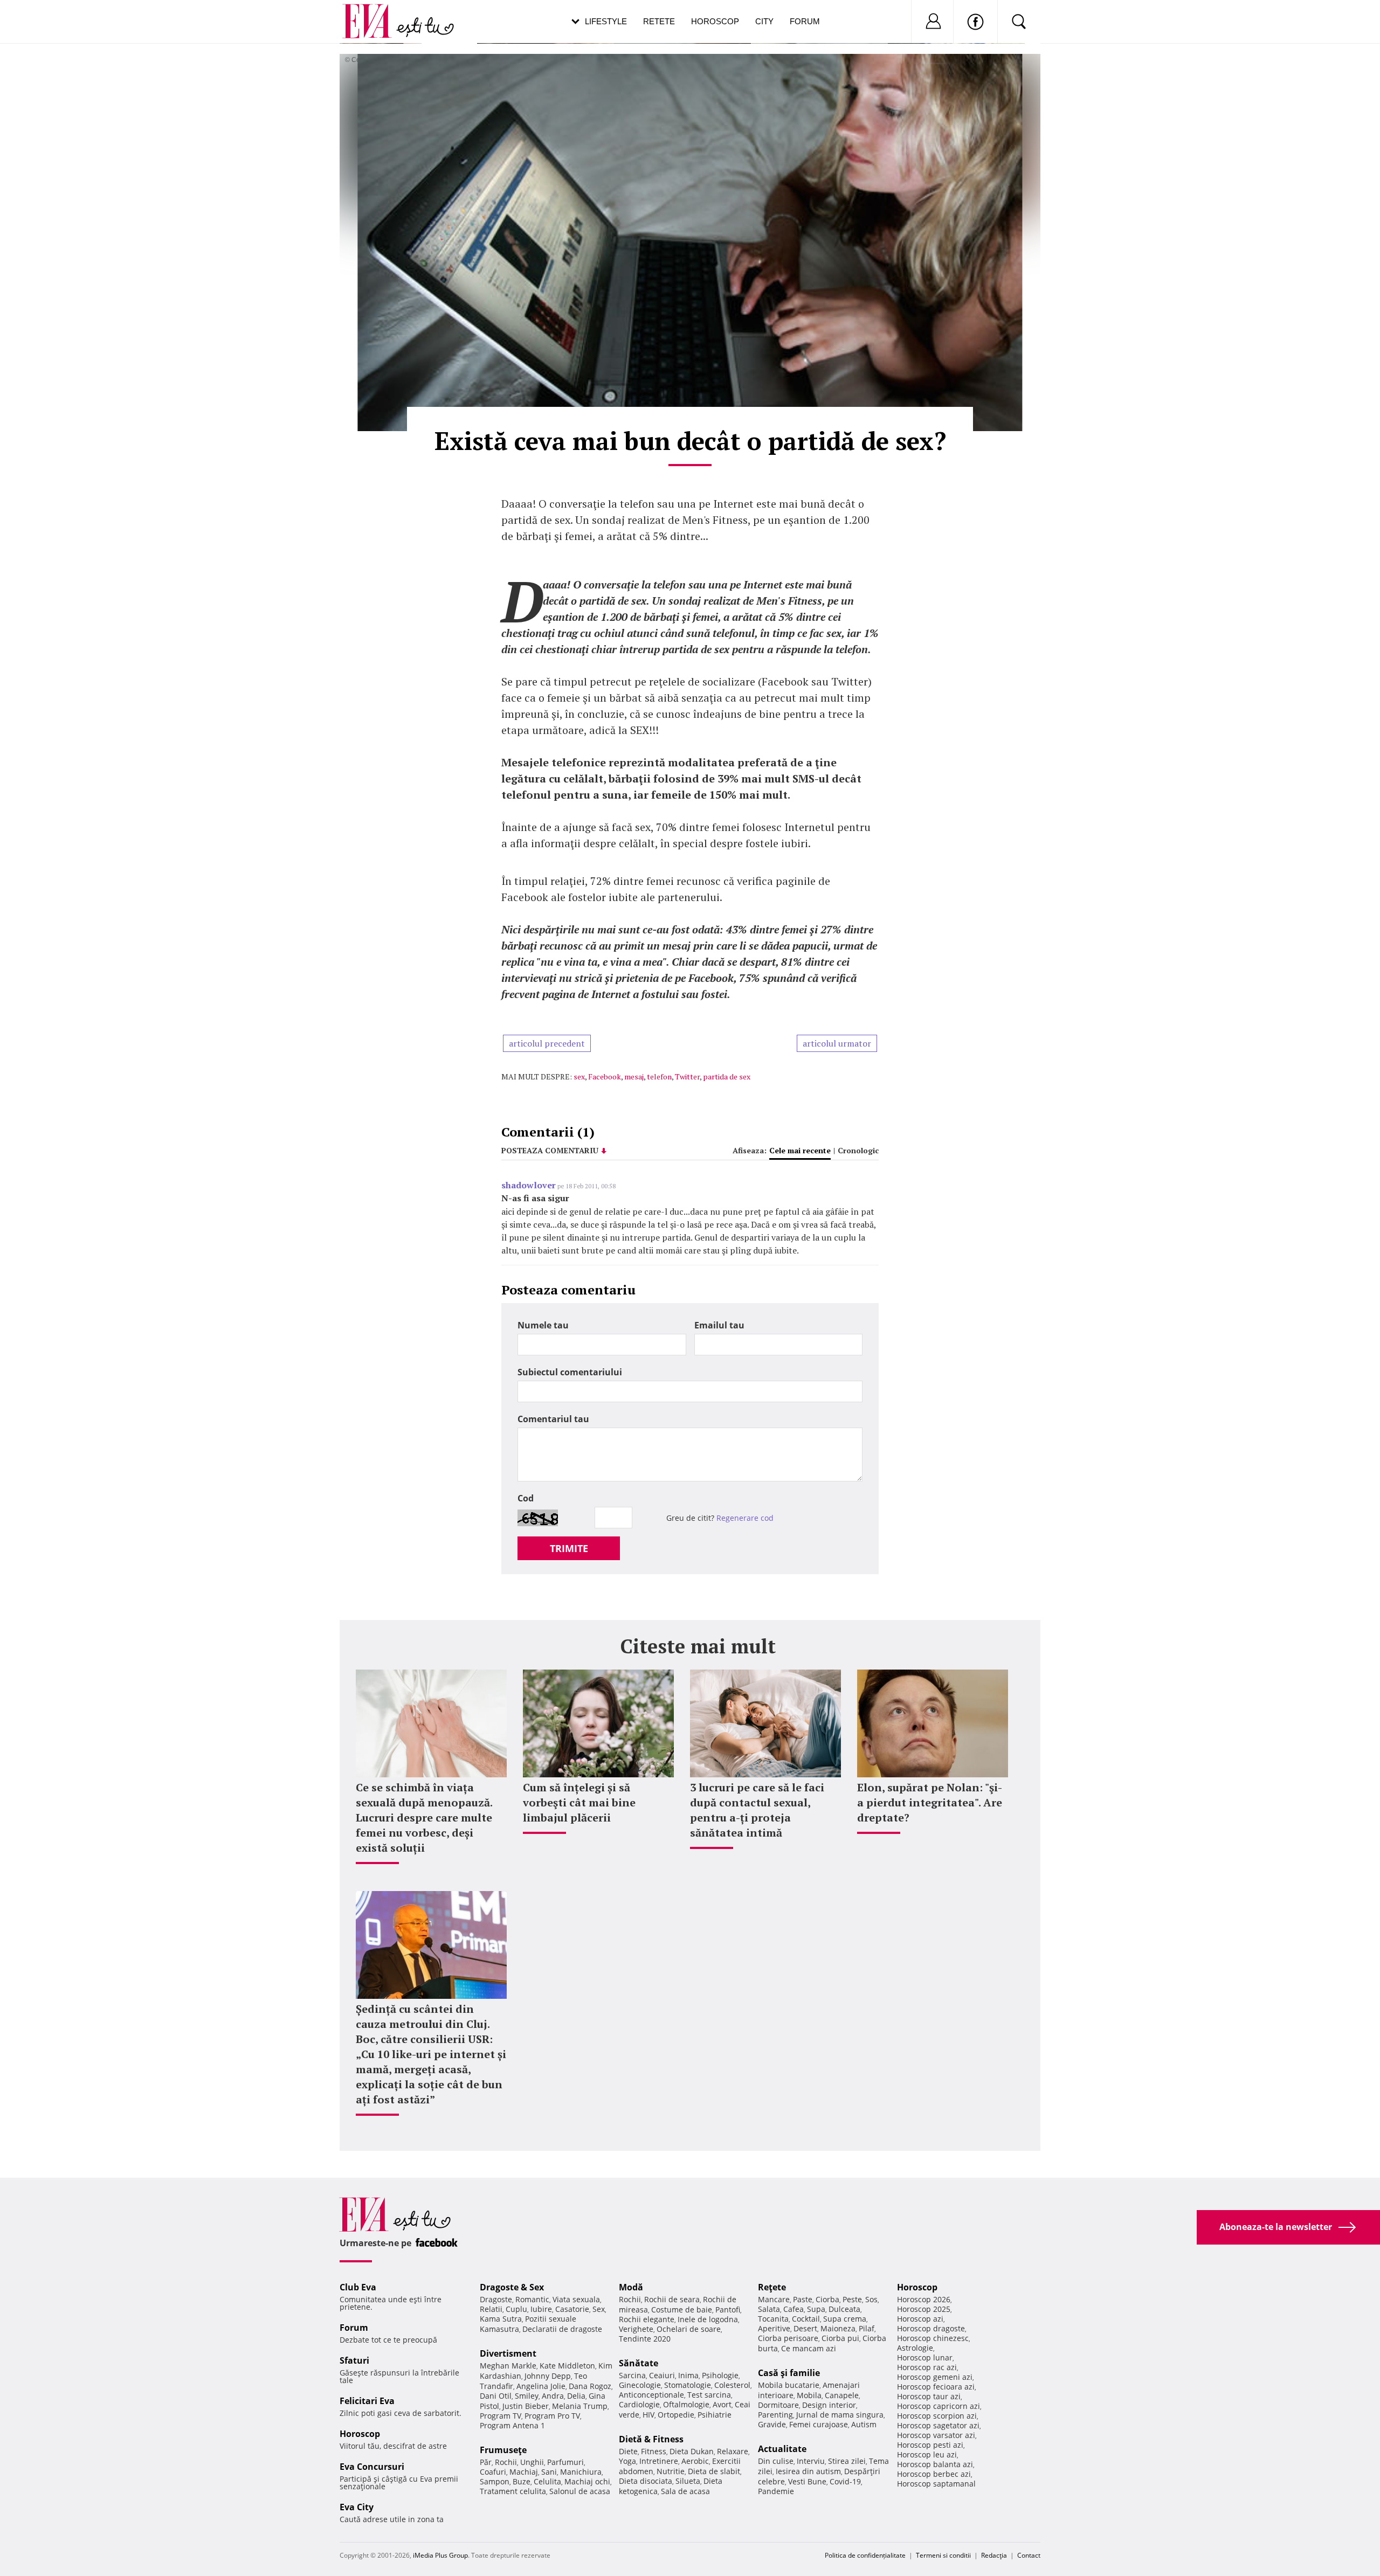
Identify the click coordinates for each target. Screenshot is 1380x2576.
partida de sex (727, 1076)
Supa (816, 2309)
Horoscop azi (920, 2319)
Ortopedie (676, 2415)
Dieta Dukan (692, 2451)
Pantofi (728, 2310)
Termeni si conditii (943, 2555)
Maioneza (838, 2328)
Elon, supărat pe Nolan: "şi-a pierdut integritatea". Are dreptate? (930, 1802)
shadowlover (529, 1185)
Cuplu (516, 2309)
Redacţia (994, 2555)
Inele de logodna (708, 2319)
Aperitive (774, 2328)
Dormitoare (778, 2405)
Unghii (532, 2462)
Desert (805, 2328)
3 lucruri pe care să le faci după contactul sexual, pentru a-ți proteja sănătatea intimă (757, 1810)
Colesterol (732, 2385)
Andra (553, 2396)
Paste (803, 2299)
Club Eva (358, 2287)
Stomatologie (688, 2385)
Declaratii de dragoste (562, 2329)
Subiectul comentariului (570, 1372)
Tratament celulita (513, 2491)
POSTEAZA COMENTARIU (550, 1150)
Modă (631, 2287)
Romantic (532, 2299)
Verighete (636, 2329)
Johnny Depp (548, 2376)
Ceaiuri (662, 2375)
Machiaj (524, 2472)
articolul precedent (547, 1043)
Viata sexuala (576, 2299)
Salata (769, 2309)
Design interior (829, 2405)
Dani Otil (496, 2396)
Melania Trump (580, 2406)
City (764, 21)
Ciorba (827, 2299)
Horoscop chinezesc (933, 2338)
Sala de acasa (685, 2491)
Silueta (688, 2481)
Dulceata (844, 2309)
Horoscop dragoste (931, 2328)
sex (579, 1076)
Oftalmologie (686, 2404)
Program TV (501, 2416)
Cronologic (858, 1150)
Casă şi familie (789, 2373)
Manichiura (581, 2472)
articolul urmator (837, 1043)
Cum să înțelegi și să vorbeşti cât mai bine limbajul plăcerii (579, 1802)
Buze (522, 2481)
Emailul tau (719, 1325)
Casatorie (572, 2309)
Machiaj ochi (587, 2481)
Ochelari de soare (689, 2329)
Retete (659, 21)
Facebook (605, 1076)
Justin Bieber (526, 2406)
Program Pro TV (552, 2416)
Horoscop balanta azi (935, 2464)
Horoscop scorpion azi (937, 2416)
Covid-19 (845, 2481)
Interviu (811, 2461)
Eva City (357, 2507)
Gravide (772, 2424)
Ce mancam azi (809, 2348)
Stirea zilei (847, 2461)
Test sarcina (709, 2395)
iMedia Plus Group (440, 2555)
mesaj (634, 1076)
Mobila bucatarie (789, 2385)
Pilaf (867, 2328)
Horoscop (715, 21)
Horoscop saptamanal (936, 2484)
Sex (599, 2309)
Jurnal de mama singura (840, 2415)
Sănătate (639, 2363)
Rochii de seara (672, 2299)
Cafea (793, 2309)
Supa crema (845, 2319)
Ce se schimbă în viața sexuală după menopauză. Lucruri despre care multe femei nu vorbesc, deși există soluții (424, 1817)
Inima (688, 2375)
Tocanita (773, 2319)
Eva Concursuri (372, 2467)
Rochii (506, 2462)
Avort (722, 2404)
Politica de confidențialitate (865, 2555)
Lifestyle (606, 21)
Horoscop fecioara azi (936, 2387)
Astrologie (915, 2348)
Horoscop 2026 (924, 2299)
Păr (486, 2462)
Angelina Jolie (541, 2386)
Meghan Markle (508, 2366)
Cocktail (806, 2319)
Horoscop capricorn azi (939, 2406)
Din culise (776, 2461)
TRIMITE (569, 1548)
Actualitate (782, 2449)
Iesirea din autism (808, 2471)
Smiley (527, 2396)
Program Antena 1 (512, 2425)
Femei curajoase (819, 2424)
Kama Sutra (501, 2319)
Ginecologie (640, 2385)
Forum (805, 21)
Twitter (687, 1076)
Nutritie (671, 2471)
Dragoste (496, 2299)
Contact (1029, 2555)
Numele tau (543, 1325)
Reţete (772, 2287)
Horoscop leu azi (927, 2454)
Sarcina (632, 2375)
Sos (871, 2299)
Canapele (842, 2395)
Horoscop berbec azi (934, 2474)
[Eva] (373, 13)
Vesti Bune (807, 2481)
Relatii (491, 2309)
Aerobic (695, 2461)
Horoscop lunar (925, 2357)
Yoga (627, 2461)
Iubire (541, 2309)
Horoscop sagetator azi (938, 2425)
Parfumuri (565, 2462)
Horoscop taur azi (929, 2396)
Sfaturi (354, 2360)
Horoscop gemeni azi (935, 2377)
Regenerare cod (745, 1518)
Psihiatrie (715, 2415)
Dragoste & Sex (512, 2287)
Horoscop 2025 (924, 2309)
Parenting (775, 2415)
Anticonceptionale (651, 2395)
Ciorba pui (840, 2338)
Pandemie (776, 2491)
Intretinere (659, 2461)
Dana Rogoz (590, 2386)
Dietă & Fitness (651, 2439)
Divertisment (508, 2353)
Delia (576, 2396)
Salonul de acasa (580, 2491)
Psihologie (720, 2375)
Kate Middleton (567, 2366)
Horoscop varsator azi (936, 2435)
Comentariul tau (553, 1419)
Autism (864, 2424)
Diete (628, 2451)
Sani (549, 2472)
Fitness (654, 2451)
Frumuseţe (503, 2450)
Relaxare (733, 2451)
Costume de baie (682, 2310)
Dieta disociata (646, 2481)
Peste (852, 2299)
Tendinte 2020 (645, 2339)
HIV (648, 2415)
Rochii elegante (647, 2319)
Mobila (809, 2395)
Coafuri (493, 2472)
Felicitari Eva (367, 2401)
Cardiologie (639, 2404)
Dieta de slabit (714, 2471)
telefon (659, 1076)
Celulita (547, 2481)
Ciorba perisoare (788, 2338)
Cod (526, 1498)
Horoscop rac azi (927, 2367)
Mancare (774, 2299)
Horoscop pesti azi (930, 2445)
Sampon (495, 2481)
